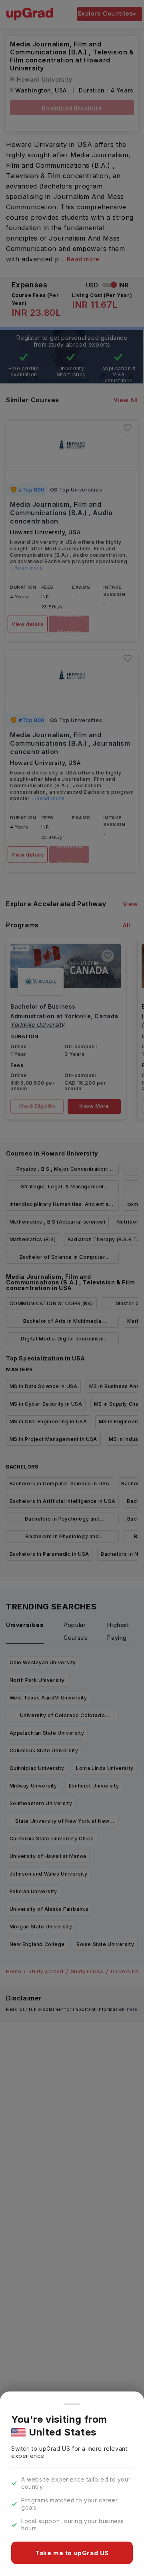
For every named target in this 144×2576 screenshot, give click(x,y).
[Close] (72, 2404)
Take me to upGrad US (72, 2553)
